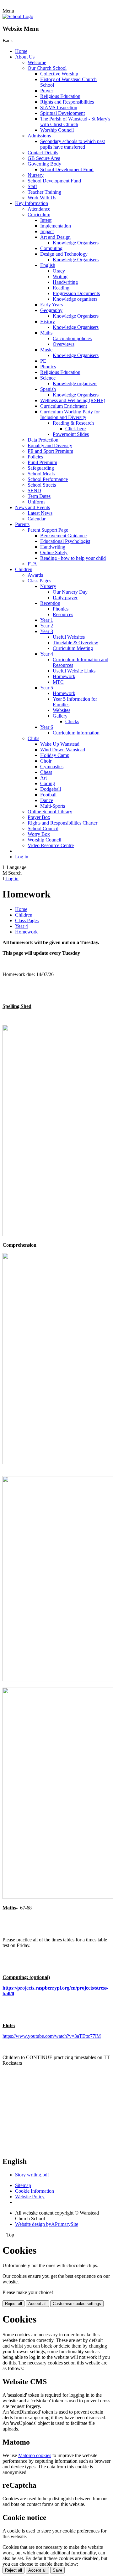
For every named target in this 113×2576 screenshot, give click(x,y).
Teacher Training (44, 192)
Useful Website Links (74, 671)
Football (48, 795)
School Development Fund (67, 169)
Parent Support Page (48, 530)
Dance (47, 800)
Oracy (59, 271)
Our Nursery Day (70, 592)
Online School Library (50, 812)
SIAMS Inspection (59, 107)
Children (24, 569)
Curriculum (39, 215)
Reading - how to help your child (73, 558)
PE (43, 361)
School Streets (42, 485)
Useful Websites (69, 637)
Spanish (48, 389)
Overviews (64, 344)
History (48, 322)
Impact (47, 231)
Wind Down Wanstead (63, 750)
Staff (32, 186)
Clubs (33, 738)
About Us (25, 57)
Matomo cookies (35, 2455)
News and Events (32, 507)
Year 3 (47, 631)
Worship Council (57, 130)
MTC (58, 682)
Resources (63, 614)
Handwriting (65, 282)
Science (48, 378)
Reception (50, 603)
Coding (48, 783)
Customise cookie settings (77, 2304)
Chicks (72, 721)
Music (46, 350)
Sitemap (23, 2185)
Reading (61, 288)
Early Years (51, 305)
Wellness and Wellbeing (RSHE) (73, 400)
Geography (51, 310)
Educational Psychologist (65, 541)
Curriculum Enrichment (64, 406)
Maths (46, 333)
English (48, 265)
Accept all (37, 2304)
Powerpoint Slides (71, 434)
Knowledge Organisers (76, 243)
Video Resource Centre (51, 845)
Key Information (32, 203)
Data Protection (43, 440)
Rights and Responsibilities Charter (62, 823)
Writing (60, 276)
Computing (51, 248)
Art (43, 778)
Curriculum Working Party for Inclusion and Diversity (70, 414)
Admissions (39, 136)
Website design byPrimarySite (47, 2224)
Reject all (13, 2304)
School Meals (41, 474)
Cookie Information (35, 2191)
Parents (22, 524)
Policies (35, 457)
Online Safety (54, 552)
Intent (46, 220)
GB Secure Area (44, 158)
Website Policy (30, 2197)
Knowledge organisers (75, 299)
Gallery (60, 716)
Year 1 (47, 620)
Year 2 (47, 626)
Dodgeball (51, 789)
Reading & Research (73, 423)
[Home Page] (18, 16)
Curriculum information (76, 733)
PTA (32, 564)
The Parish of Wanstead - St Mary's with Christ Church (75, 122)
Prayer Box (39, 817)
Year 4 (47, 654)
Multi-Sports (53, 806)
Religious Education (60, 96)
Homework (64, 676)
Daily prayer (65, 598)
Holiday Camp (55, 755)
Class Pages (39, 581)
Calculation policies (72, 338)
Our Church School (47, 68)
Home (21, 51)
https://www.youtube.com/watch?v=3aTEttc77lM (52, 2036)
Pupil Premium (42, 462)
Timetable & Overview (75, 643)
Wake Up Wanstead (60, 744)
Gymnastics (52, 767)
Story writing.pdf (32, 2175)
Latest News (40, 513)
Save (57, 2570)
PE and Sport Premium (50, 451)
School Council (43, 828)
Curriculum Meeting (73, 648)
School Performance (48, 479)
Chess (46, 772)
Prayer (47, 91)
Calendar (37, 519)
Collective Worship (59, 74)
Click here (75, 429)
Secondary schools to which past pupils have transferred (73, 144)
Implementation (56, 226)
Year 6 (47, 727)
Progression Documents (76, 293)
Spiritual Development (62, 113)
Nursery (36, 175)
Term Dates (39, 496)
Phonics (48, 367)
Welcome (37, 62)
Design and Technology (64, 254)
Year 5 (47, 688)
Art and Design (55, 237)
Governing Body (44, 164)
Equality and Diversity (50, 445)
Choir (46, 761)
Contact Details (43, 153)
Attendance (39, 209)
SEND (34, 491)
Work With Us (42, 198)
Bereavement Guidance (63, 536)
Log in (22, 857)
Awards (35, 575)
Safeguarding (41, 468)
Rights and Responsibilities (67, 102)
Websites (62, 710)
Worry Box (39, 834)
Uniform (36, 502)
